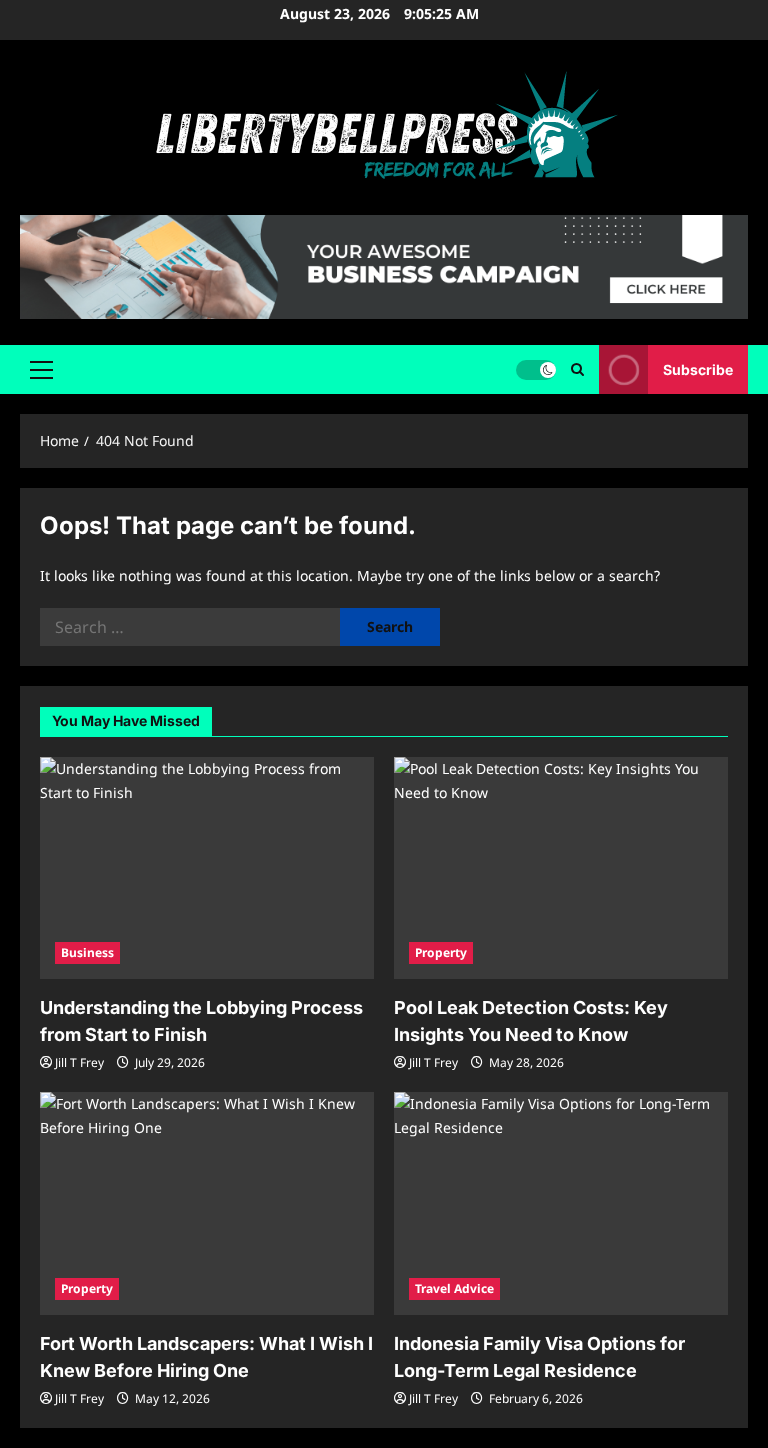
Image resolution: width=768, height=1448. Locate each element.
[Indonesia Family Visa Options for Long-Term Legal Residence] (561, 1203)
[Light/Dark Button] (536, 370)
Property (441, 952)
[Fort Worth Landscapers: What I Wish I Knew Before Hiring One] (207, 1203)
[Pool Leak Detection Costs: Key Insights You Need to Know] (561, 868)
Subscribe (698, 369)
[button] (41, 370)
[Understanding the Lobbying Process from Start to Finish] (207, 868)
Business (87, 952)
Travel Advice (454, 1288)
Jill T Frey (79, 1062)
